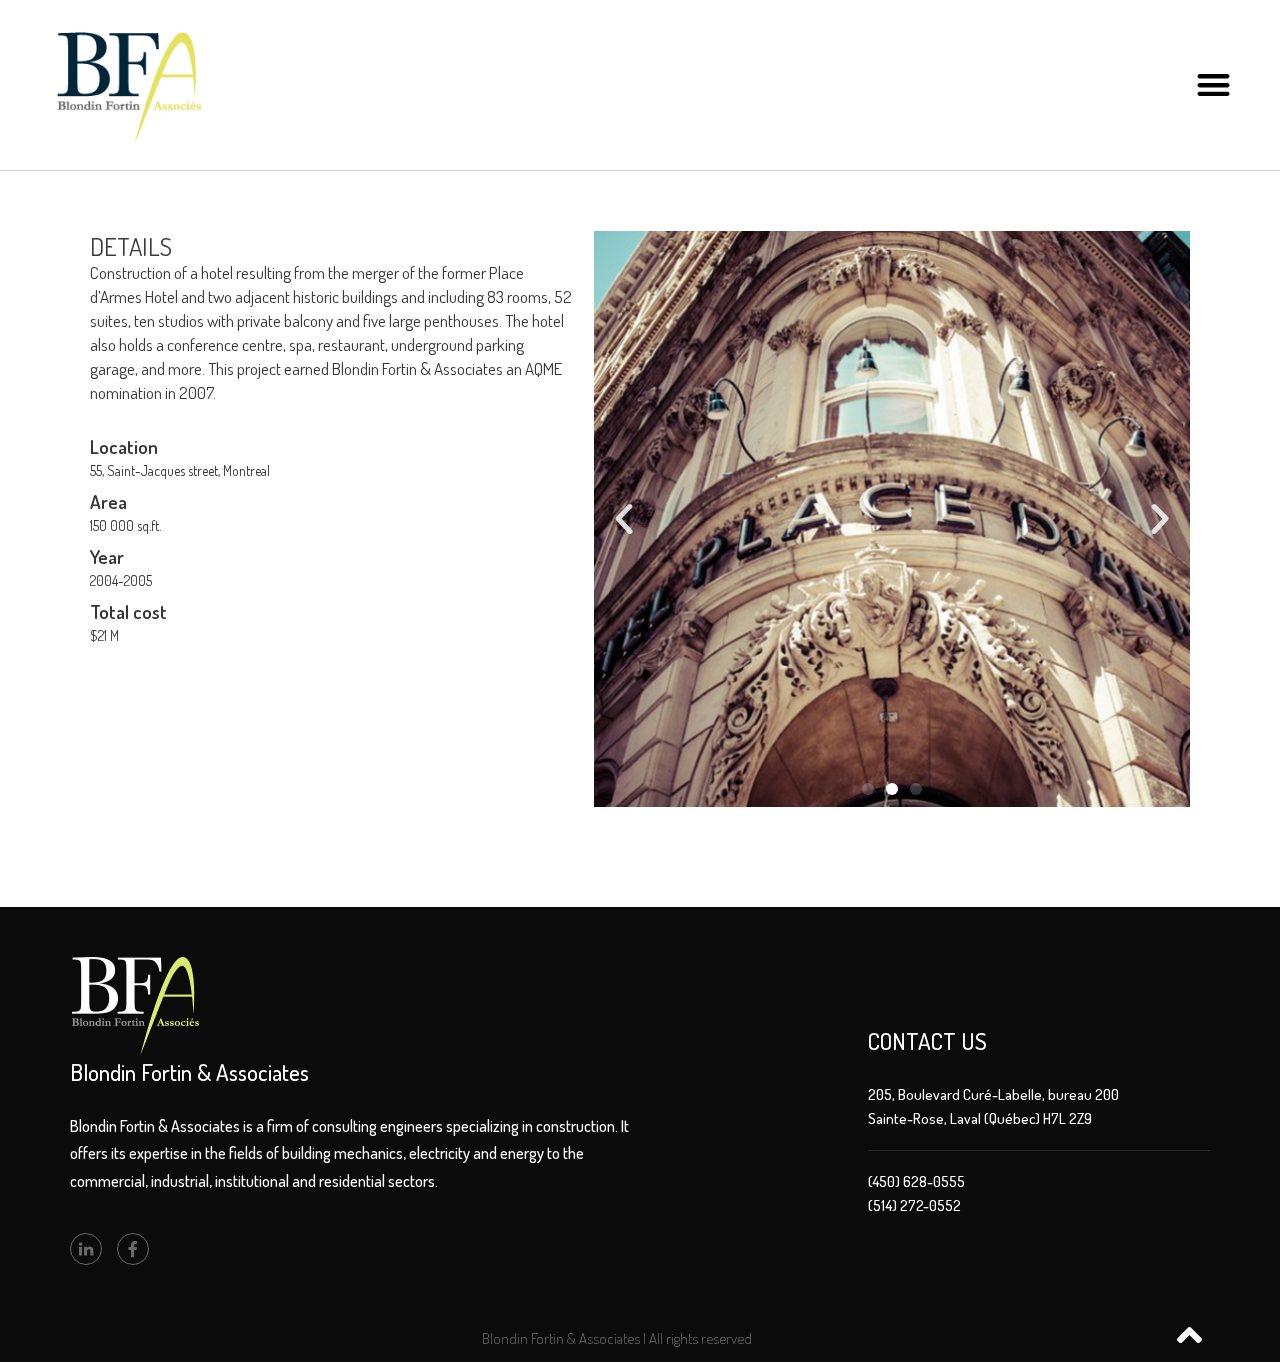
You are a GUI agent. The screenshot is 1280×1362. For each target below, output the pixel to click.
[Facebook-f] (133, 1249)
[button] (1213, 85)
